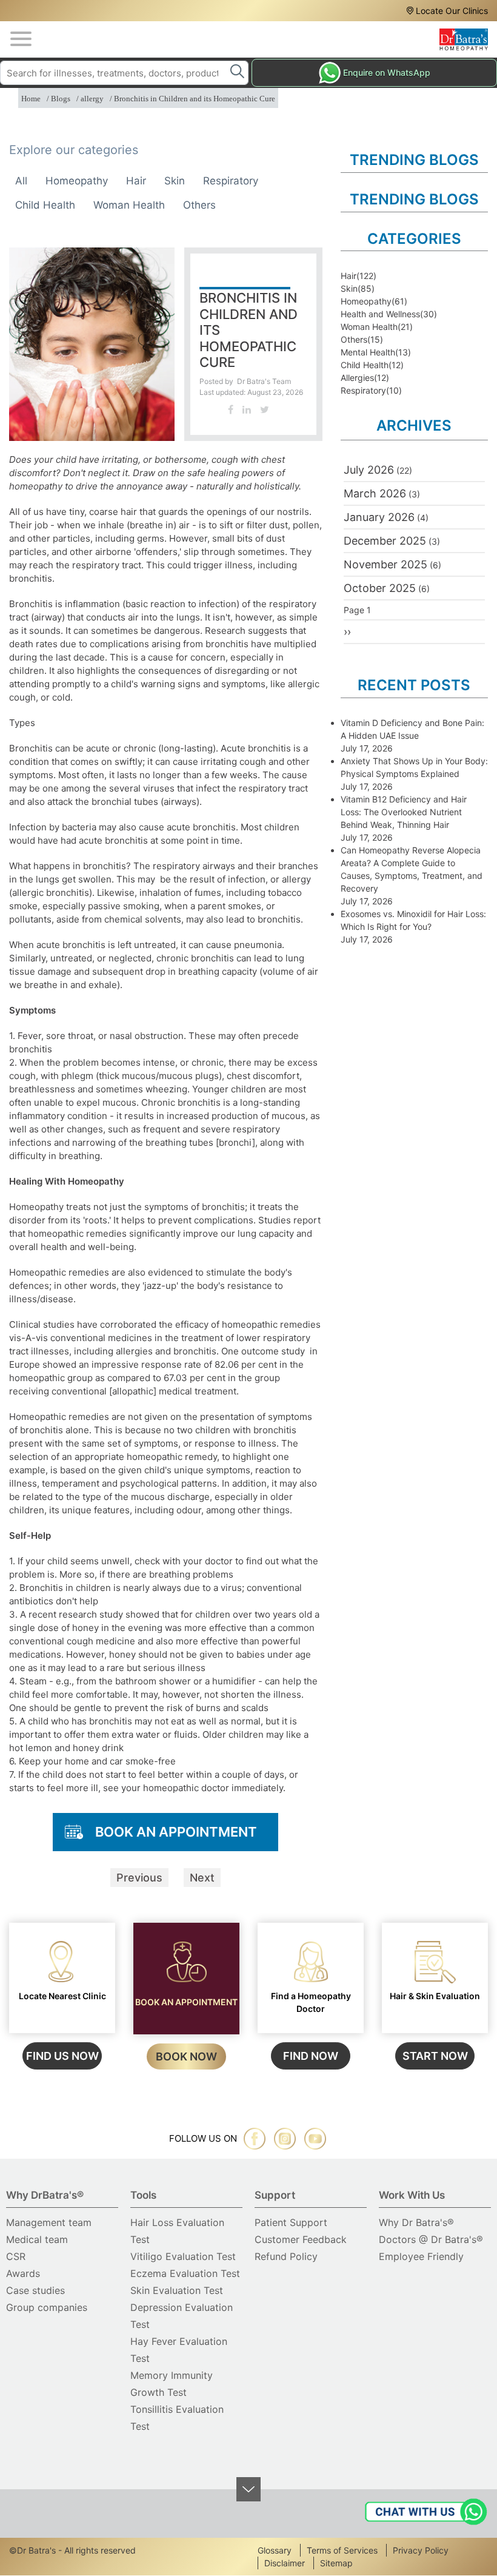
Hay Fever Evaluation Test (179, 2350)
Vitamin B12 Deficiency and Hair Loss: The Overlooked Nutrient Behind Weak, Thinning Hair (404, 812)
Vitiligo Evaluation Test (183, 2256)
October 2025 (380, 588)
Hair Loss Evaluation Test (177, 2231)
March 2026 (375, 493)
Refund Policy (286, 2256)
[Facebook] (231, 409)
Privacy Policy (421, 2550)
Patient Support (291, 2222)
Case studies (35, 2290)
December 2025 (385, 541)
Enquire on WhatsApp (387, 72)
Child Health (45, 205)
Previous (139, 1878)
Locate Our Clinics (452, 11)
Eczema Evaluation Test (185, 2273)
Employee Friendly (421, 2256)
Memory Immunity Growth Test (172, 2384)
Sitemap (336, 2563)
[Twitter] (265, 409)
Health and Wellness (380, 314)
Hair (136, 181)
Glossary (275, 2550)
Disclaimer (285, 2563)
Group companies (47, 2307)
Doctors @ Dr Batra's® (431, 2239)
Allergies (357, 378)
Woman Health (129, 205)
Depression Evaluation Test (182, 2316)
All (21, 181)
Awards (23, 2273)
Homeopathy (77, 181)
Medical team (37, 2239)
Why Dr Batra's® (416, 2222)
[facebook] (255, 2139)
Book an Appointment (176, 1832)
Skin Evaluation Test (177, 2290)
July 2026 (369, 470)
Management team (49, 2222)
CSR (16, 2256)
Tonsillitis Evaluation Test (177, 2418)
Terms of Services (342, 2550)
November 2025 (385, 564)
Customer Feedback (301, 2239)
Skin (175, 181)
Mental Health (368, 352)
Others (199, 205)
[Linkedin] (247, 409)
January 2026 (379, 517)
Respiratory (231, 181)
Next (202, 1878)
